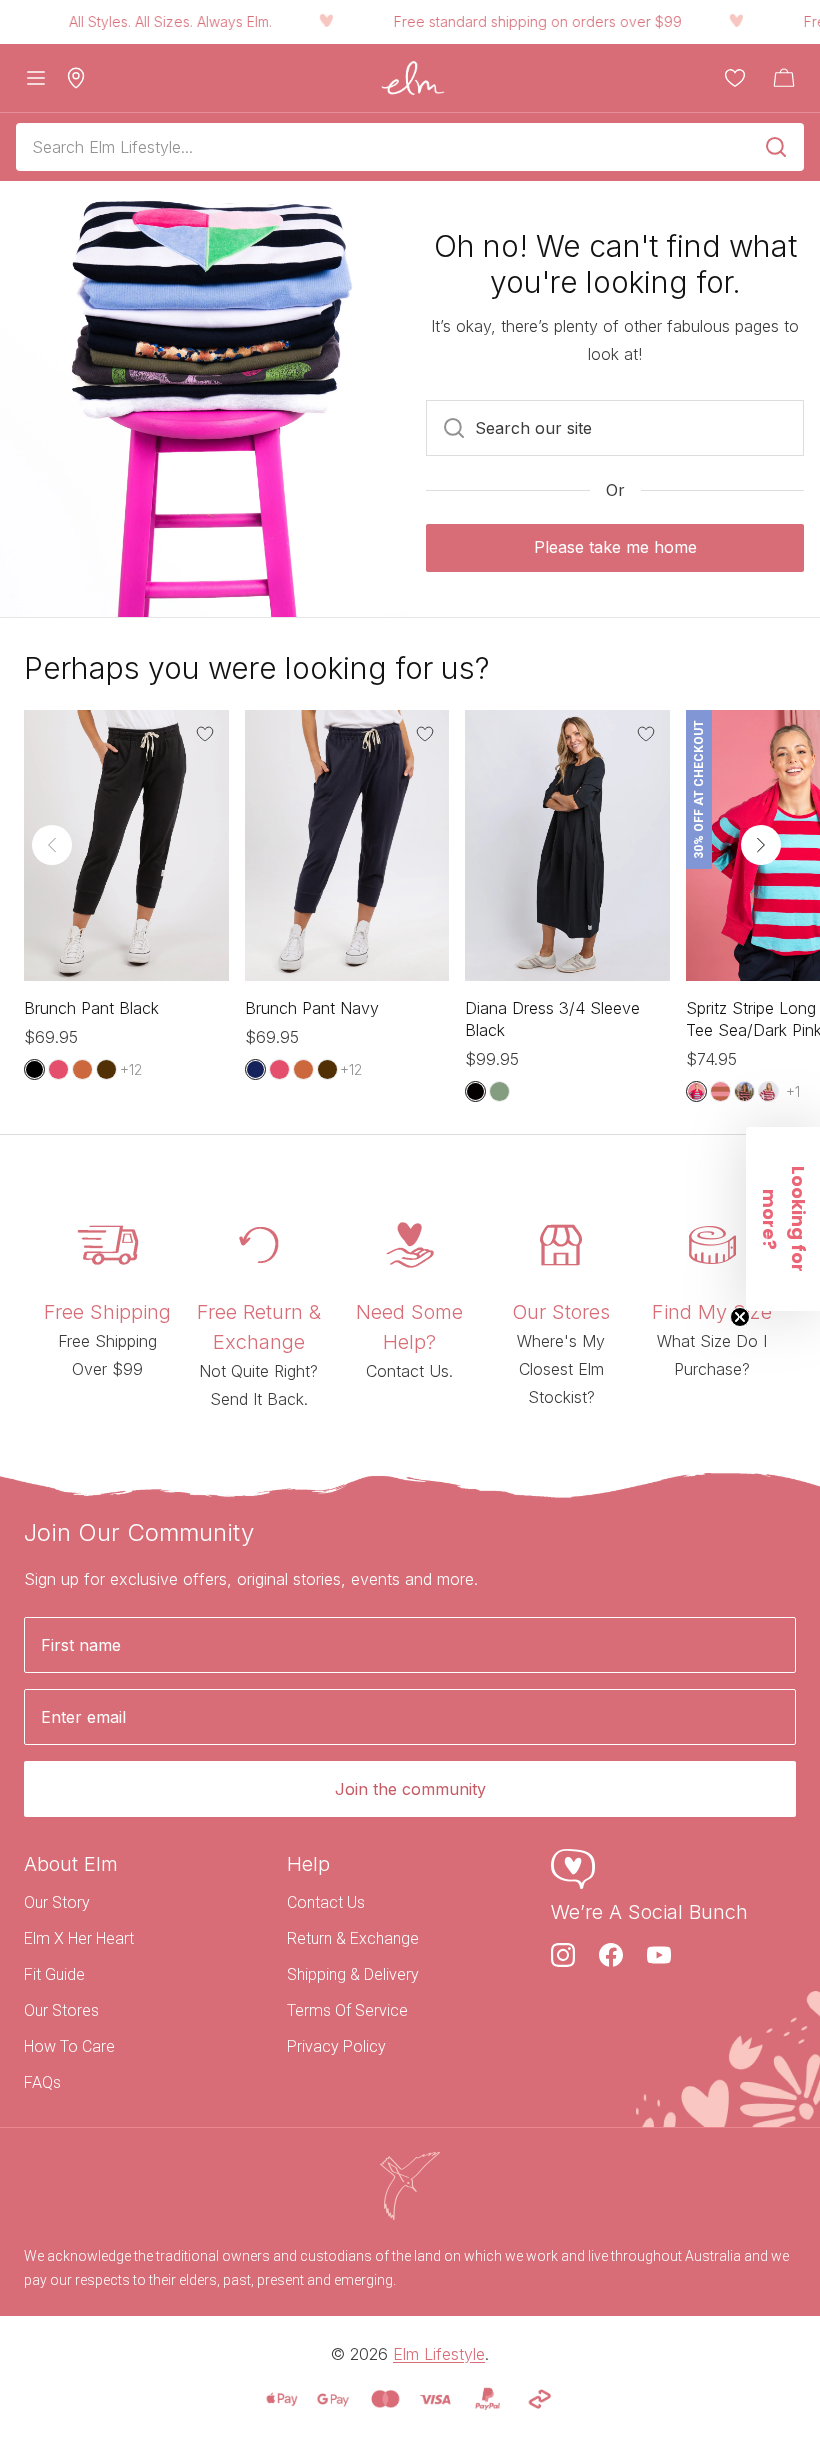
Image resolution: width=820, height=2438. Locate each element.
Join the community (410, 1789)
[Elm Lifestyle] (413, 78)
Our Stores (61, 2010)
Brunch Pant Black (91, 1008)
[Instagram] (563, 1955)
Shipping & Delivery (353, 1974)
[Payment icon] (282, 2399)
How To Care (69, 2046)
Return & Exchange (353, 1938)
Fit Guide (54, 1974)
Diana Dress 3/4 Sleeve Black (552, 1019)
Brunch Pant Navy (312, 1008)
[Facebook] (611, 1955)
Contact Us (326, 1902)
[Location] (76, 78)
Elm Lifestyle (439, 2354)
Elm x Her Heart (79, 1938)
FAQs (42, 2082)
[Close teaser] (740, 1317)
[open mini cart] (784, 78)
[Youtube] (659, 1955)
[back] (52, 845)
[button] (783, 1219)
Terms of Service (347, 2010)
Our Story (57, 1902)
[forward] (761, 845)
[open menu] (36, 78)
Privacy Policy (336, 2046)
